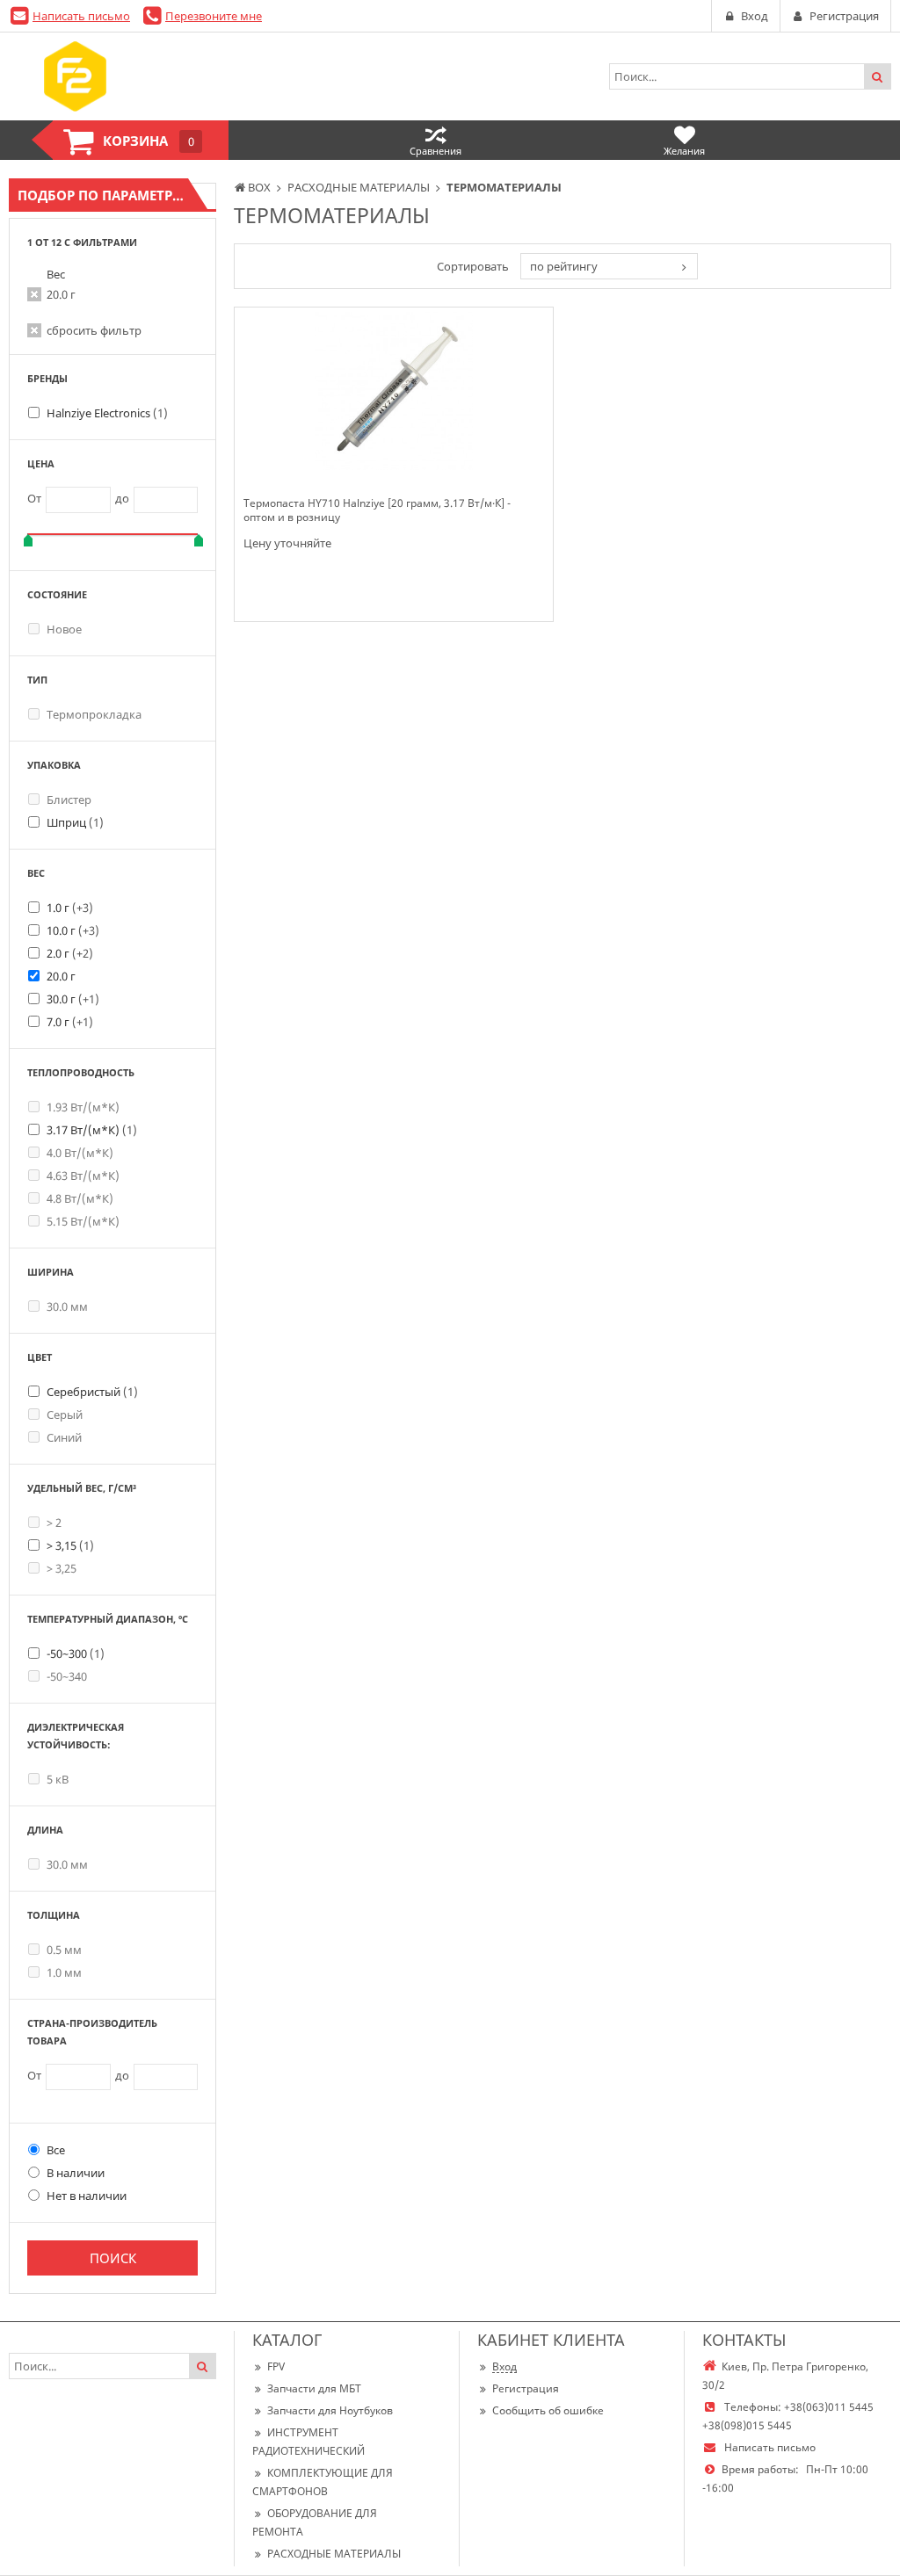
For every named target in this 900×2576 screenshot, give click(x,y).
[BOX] (75, 76)
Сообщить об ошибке (548, 2410)
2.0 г (70, 953)
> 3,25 (62, 1568)
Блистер (69, 800)
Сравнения (435, 151)
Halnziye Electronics (107, 413)
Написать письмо (81, 16)
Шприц (75, 822)
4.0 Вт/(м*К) (80, 1153)
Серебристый (92, 1392)
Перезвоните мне (214, 16)
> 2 (54, 1523)
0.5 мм (64, 1950)
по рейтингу (564, 266)
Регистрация (526, 2388)
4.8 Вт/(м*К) (80, 1198)
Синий (64, 1437)
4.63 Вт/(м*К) (83, 1176)
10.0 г (73, 930)
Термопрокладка (94, 714)
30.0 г (73, 999)
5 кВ (58, 1779)
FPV (276, 2366)
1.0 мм (64, 1972)
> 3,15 (70, 1545)
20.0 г (61, 294)
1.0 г (70, 908)
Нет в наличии (87, 2196)
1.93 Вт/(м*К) (83, 1107)
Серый (65, 1415)
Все (56, 2150)
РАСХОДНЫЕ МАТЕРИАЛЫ (334, 2554)
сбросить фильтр (94, 330)
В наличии (76, 2173)
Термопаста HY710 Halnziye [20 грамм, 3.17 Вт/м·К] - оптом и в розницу (377, 510)
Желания (684, 151)
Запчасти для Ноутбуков (330, 2410)
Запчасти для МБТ (314, 2388)
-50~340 (67, 1676)
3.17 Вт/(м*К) (92, 1130)
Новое (64, 629)
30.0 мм (67, 1306)
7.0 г (70, 1022)
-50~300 (76, 1653)
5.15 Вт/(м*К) (83, 1221)
